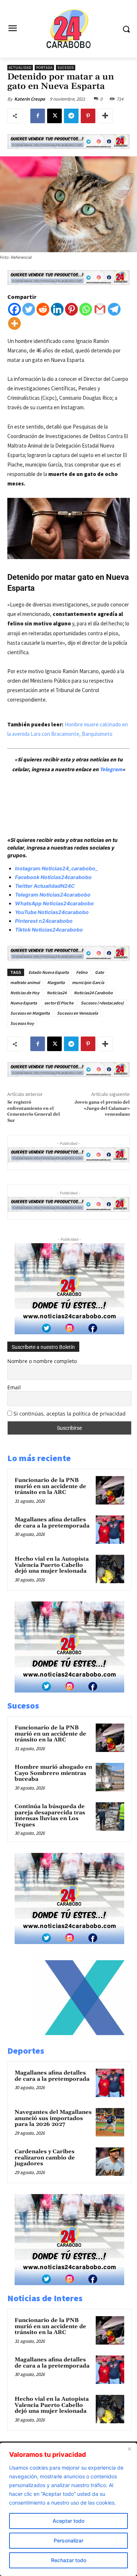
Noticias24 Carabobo (93, 993)
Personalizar (68, 2540)
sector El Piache (59, 1003)
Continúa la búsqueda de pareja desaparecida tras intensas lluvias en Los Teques (50, 1816)
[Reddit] (43, 309)
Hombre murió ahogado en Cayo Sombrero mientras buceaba (53, 1773)
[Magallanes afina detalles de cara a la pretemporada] (110, 1530)
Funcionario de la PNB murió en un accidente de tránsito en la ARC (50, 1486)
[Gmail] (100, 309)
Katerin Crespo (30, 99)
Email (14, 1387)
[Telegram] (71, 116)
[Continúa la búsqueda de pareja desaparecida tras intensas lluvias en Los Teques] (110, 1816)
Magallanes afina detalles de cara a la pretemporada (52, 1523)
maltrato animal (25, 982)
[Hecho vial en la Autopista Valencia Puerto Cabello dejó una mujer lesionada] (110, 1569)
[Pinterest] (88, 116)
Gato (100, 972)
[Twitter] (29, 309)
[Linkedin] (57, 309)
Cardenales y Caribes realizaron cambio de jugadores (45, 2158)
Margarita (56, 982)
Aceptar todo (68, 2521)
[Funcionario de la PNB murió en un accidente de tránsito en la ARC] (110, 1490)
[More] (105, 116)
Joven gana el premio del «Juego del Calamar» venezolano (102, 1108)
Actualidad (20, 68)
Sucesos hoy (22, 1023)
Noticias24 (57, 993)
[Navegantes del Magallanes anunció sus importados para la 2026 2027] (110, 2122)
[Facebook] (38, 116)
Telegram (111, 769)
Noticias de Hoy (25, 993)
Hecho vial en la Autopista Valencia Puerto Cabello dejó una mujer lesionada (52, 1565)
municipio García (88, 982)
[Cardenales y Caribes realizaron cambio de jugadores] (110, 2162)
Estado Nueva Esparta (49, 972)
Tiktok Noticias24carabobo (49, 930)
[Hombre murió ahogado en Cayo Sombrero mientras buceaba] (110, 1777)
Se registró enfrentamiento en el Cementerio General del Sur (34, 1111)
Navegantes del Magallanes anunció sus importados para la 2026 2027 (53, 2118)
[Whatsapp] (86, 309)
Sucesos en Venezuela (77, 1013)
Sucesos (66, 68)
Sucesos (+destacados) (102, 1003)
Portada (44, 68)
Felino (82, 972)
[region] (68, 2509)
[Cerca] (129, 2449)
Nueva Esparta (24, 1003)
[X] (54, 116)
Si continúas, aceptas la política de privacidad (70, 1414)
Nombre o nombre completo (42, 1361)
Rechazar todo (69, 2560)
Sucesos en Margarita (30, 1013)
